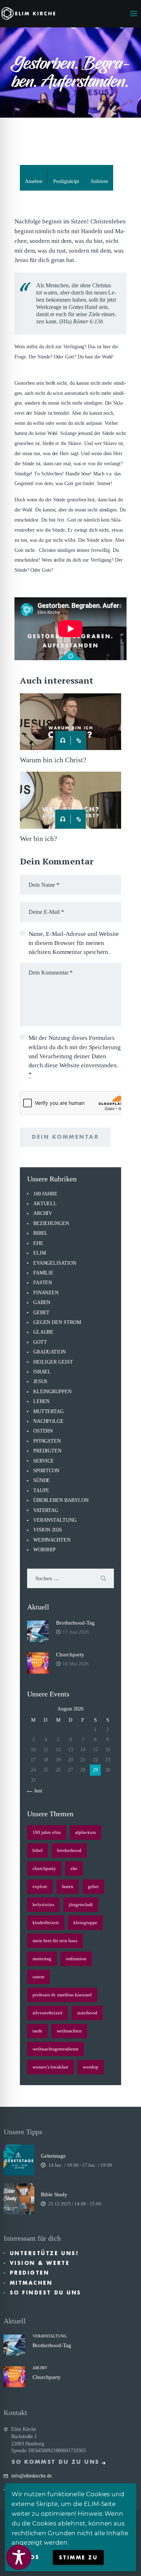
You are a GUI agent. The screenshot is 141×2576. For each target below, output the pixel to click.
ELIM (40, 1253)
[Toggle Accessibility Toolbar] (19, 2557)
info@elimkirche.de (31, 2476)
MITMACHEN (31, 2283)
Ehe (74, 1868)
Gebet (93, 1886)
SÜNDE (42, 1480)
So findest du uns (46, 2293)
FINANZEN (46, 1293)
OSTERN (43, 1431)
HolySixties (43, 1904)
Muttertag (42, 1959)
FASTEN (43, 1283)
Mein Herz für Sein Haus (55, 1941)
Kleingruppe (85, 1923)
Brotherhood (69, 1850)
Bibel (38, 1850)
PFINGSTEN (47, 1441)
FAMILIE (43, 1273)
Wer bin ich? (39, 838)
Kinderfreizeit (46, 1923)
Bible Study (54, 2194)
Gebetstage (53, 2156)
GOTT (40, 1342)
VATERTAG (46, 1510)
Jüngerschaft (81, 1904)
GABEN (42, 1302)
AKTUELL (45, 1204)
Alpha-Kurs (86, 1832)
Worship (91, 2067)
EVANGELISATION (55, 1263)
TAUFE (41, 1490)
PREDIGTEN (47, 1451)
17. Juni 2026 (76, 1632)
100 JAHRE (45, 1194)
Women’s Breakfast (50, 2067)
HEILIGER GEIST (53, 1362)
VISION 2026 (48, 1530)
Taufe (37, 2031)
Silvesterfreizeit (48, 2013)
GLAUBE (44, 1332)
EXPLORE (40, 1886)
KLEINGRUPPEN (52, 1392)
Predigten (30, 2273)
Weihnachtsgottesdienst (55, 2049)
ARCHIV (43, 1213)
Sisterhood (87, 2013)
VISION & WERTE (40, 2263)
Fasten (68, 1886)
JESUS (40, 1381)
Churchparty (70, 1655)
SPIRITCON (46, 1471)
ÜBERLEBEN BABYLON (61, 1500)
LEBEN (42, 1401)
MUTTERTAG (48, 1411)
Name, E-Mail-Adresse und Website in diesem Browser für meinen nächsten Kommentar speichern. (74, 943)
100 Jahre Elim (47, 1832)
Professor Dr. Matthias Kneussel (62, 1995)
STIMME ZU (78, 2558)
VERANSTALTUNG (55, 1520)
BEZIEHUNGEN (51, 1223)
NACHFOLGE (48, 1421)
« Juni (36, 1791)
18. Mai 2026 (76, 1664)
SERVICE (44, 1461)
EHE (38, 1243)
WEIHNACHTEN (52, 1540)
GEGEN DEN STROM (57, 1322)
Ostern (39, 1977)
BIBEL (41, 1233)
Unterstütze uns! (44, 2253)
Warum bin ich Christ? (53, 760)
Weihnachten (69, 2031)
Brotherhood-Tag (75, 1623)
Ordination (76, 1959)
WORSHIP (44, 1550)
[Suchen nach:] (70, 1579)
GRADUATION (50, 1352)
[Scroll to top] (129, 2559)
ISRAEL (42, 1372)
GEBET (42, 1313)
